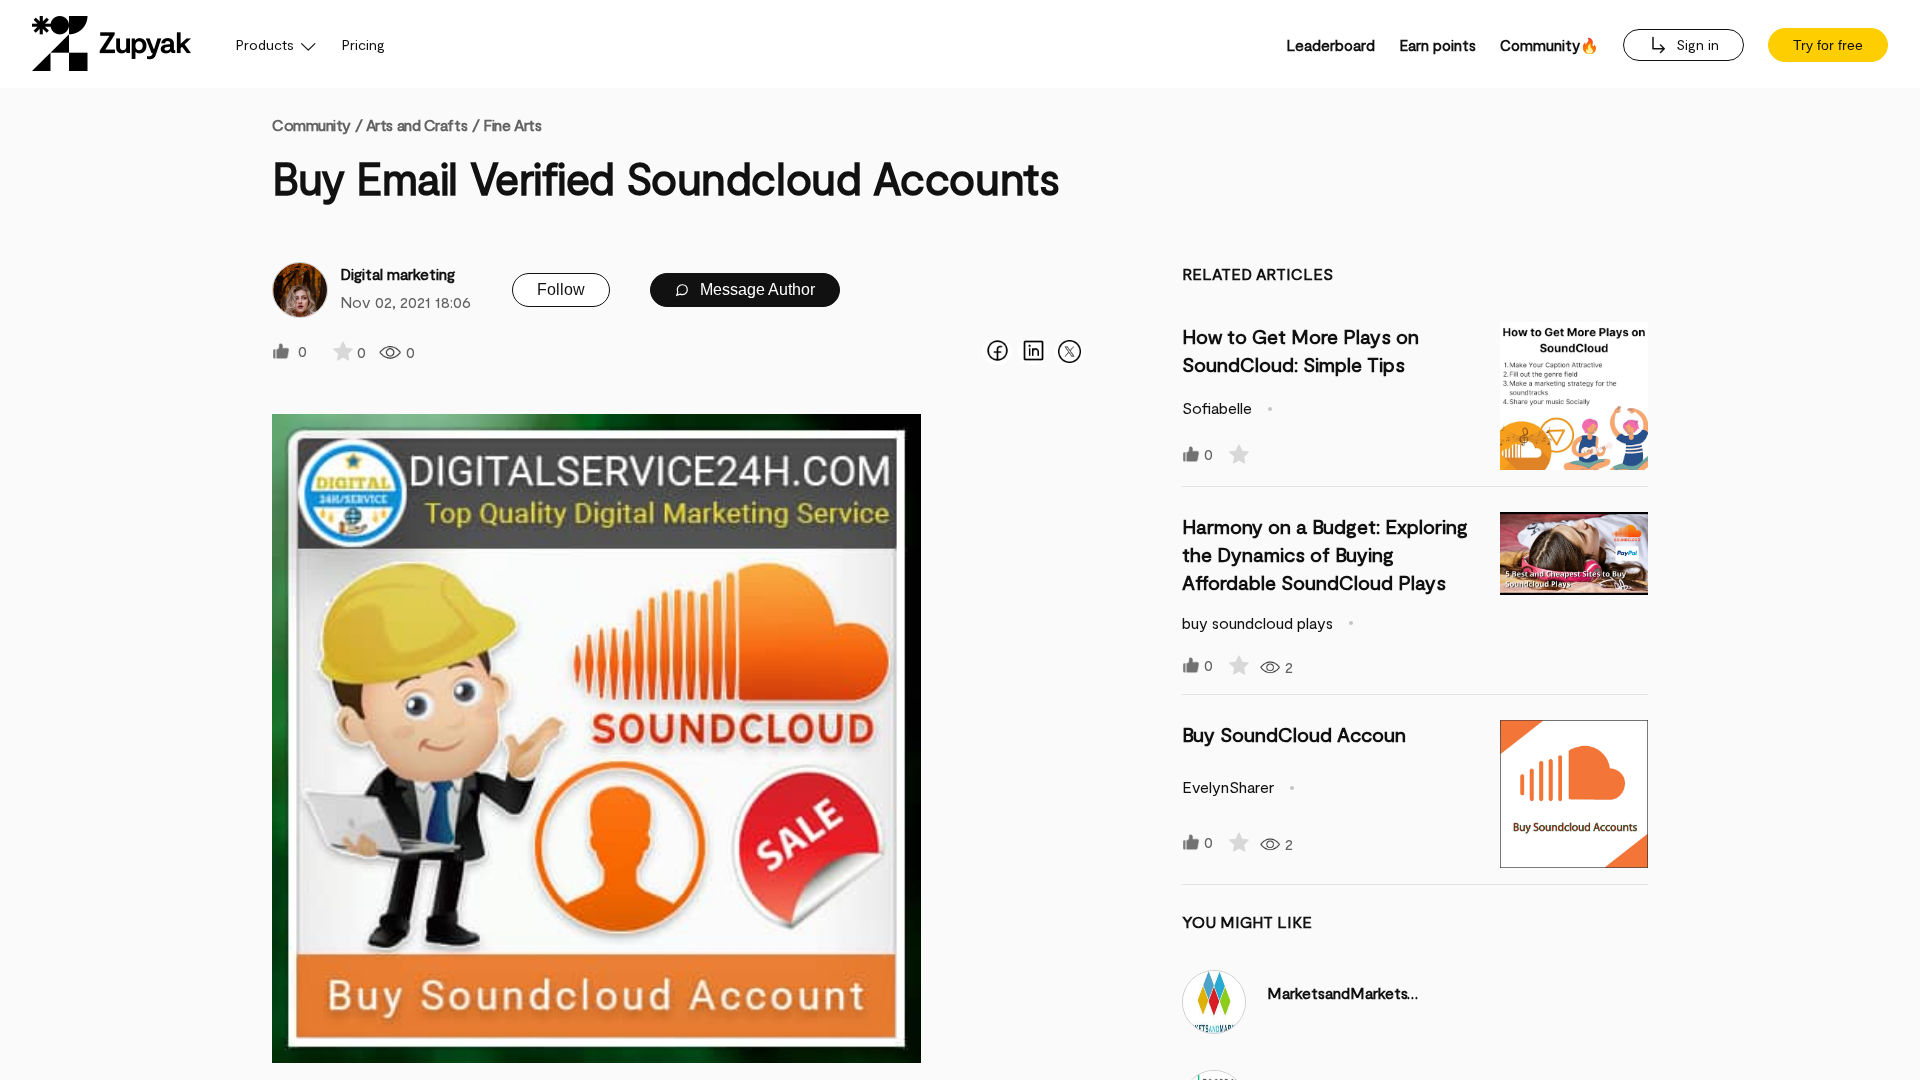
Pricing (363, 44)
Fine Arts (512, 124)
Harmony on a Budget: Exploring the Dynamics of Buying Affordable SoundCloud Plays (1325, 554)
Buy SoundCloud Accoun (1294, 734)
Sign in (1695, 44)
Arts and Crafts (416, 124)
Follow (561, 289)
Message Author (755, 289)
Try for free (1828, 45)
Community (317, 124)
